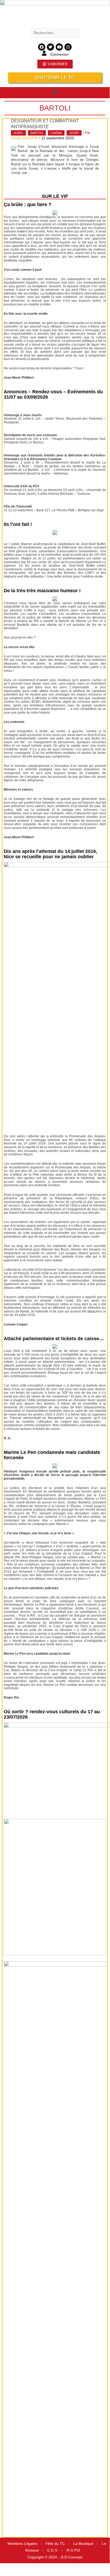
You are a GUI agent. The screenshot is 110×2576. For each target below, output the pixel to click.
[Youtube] (59, 47)
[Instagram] (68, 47)
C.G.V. (53, 2550)
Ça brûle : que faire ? (28, 205)
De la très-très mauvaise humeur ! (42, 591)
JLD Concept (71, 2557)
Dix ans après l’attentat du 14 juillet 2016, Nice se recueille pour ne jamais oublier (50, 854)
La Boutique (83, 2544)
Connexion (59, 54)
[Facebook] (42, 47)
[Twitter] (50, 47)
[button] (55, 92)
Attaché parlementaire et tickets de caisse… (54, 1339)
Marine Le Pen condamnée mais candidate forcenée (52, 1455)
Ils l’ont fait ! (18, 524)
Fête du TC (55, 2544)
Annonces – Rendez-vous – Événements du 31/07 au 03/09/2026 (53, 394)
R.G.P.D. (74, 2550)
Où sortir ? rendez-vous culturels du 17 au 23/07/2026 (52, 1714)
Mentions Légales (22, 2544)
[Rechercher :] (55, 33)
